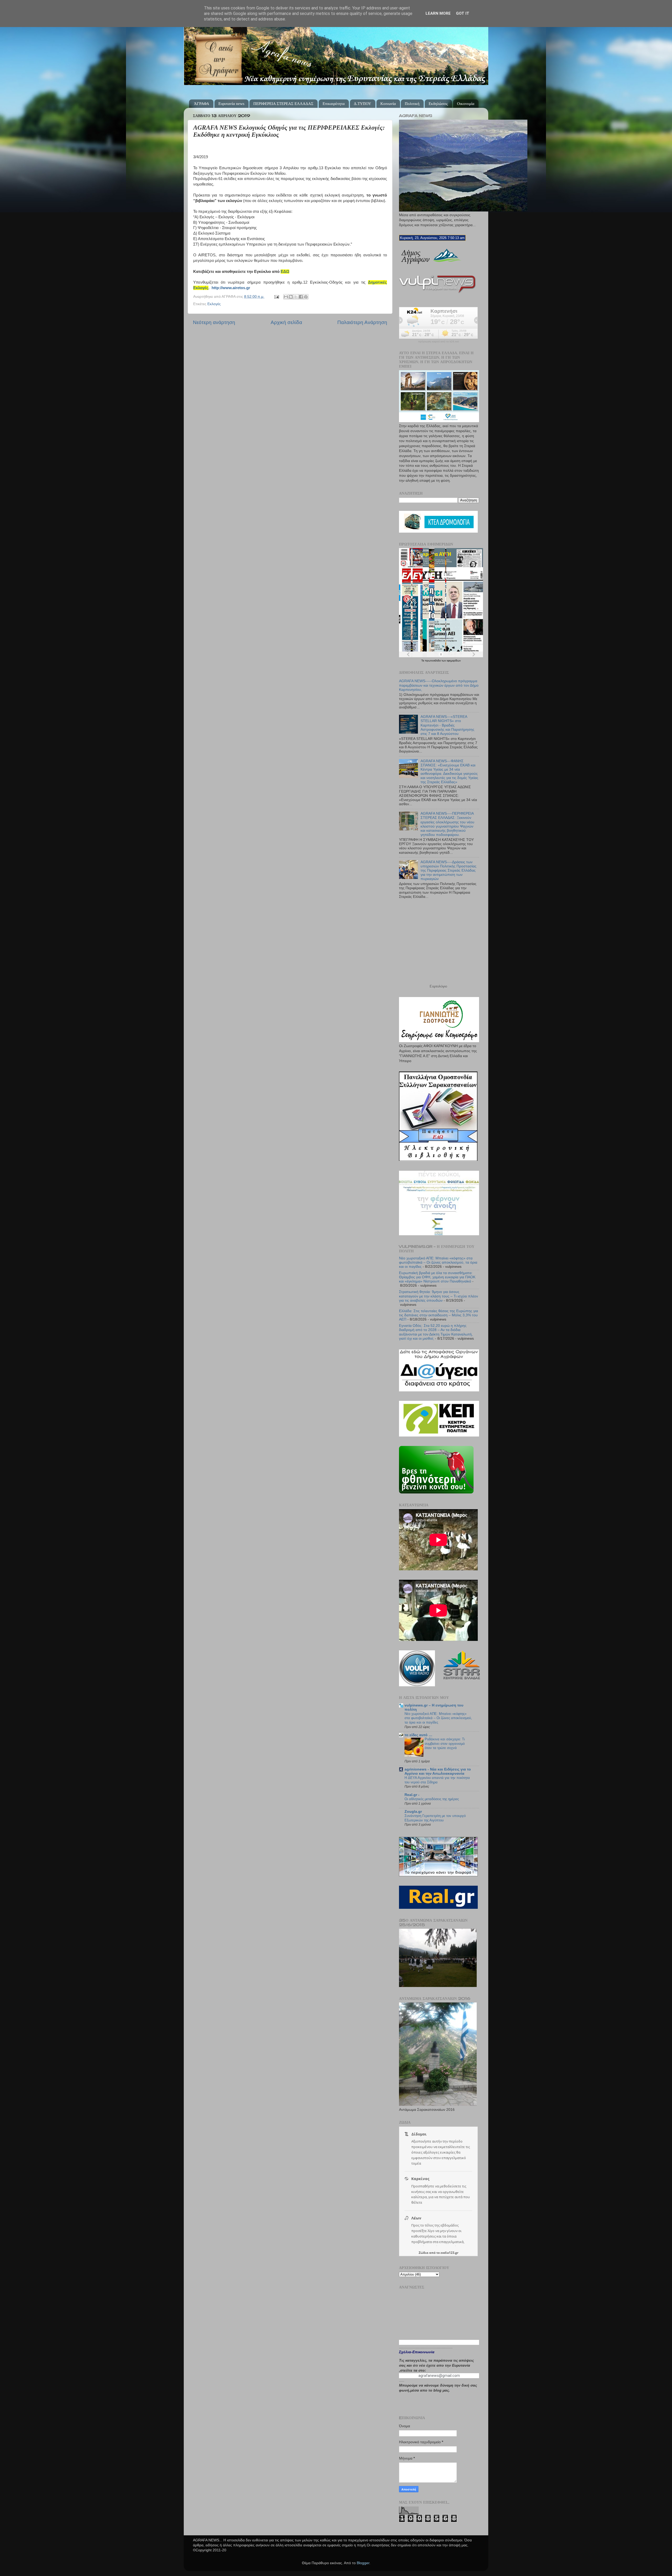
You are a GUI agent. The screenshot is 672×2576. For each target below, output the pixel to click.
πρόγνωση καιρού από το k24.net (439, 342)
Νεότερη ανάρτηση (214, 322)
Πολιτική (412, 104)
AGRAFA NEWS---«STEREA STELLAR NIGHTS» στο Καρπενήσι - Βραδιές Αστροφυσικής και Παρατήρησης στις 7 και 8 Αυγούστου (447, 725)
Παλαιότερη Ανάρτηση (362, 322)
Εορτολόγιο (438, 986)
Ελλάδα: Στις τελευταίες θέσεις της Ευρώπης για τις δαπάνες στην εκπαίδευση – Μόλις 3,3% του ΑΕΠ (439, 1315)
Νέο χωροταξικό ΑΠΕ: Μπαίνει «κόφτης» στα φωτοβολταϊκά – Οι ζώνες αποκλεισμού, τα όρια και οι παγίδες (438, 1262)
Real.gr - (412, 1795)
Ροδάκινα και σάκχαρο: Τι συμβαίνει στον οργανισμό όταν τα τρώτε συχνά (445, 1743)
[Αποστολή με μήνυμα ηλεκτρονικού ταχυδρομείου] (286, 297)
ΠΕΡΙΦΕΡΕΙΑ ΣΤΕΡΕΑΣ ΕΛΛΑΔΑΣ (283, 104)
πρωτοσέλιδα (433, 661)
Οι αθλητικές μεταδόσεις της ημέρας (432, 1799)
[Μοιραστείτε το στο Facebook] (301, 297)
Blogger (363, 2563)
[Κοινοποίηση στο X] (296, 297)
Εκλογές (214, 304)
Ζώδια (424, 2253)
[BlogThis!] (291, 297)
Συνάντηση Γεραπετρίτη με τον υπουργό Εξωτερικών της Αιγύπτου (435, 1818)
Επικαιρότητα (334, 104)
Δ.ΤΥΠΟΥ (363, 104)
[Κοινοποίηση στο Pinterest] (306, 297)
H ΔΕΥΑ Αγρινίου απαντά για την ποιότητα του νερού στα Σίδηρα (437, 1780)
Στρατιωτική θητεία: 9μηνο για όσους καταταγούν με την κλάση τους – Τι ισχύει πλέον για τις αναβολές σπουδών (439, 1296)
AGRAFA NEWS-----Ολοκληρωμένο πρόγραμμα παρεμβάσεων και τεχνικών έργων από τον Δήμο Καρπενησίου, (439, 685)
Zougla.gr (413, 1812)
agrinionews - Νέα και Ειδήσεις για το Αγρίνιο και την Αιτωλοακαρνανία (438, 1771)
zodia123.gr (449, 2253)
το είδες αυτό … (418, 1735)
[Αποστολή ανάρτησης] (276, 297)
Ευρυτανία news (231, 104)
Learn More (438, 13)
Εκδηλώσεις (438, 104)
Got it (463, 13)
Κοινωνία (388, 104)
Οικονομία (466, 104)
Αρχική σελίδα (286, 322)
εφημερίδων (454, 661)
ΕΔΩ (285, 272)
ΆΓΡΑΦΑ (202, 104)
